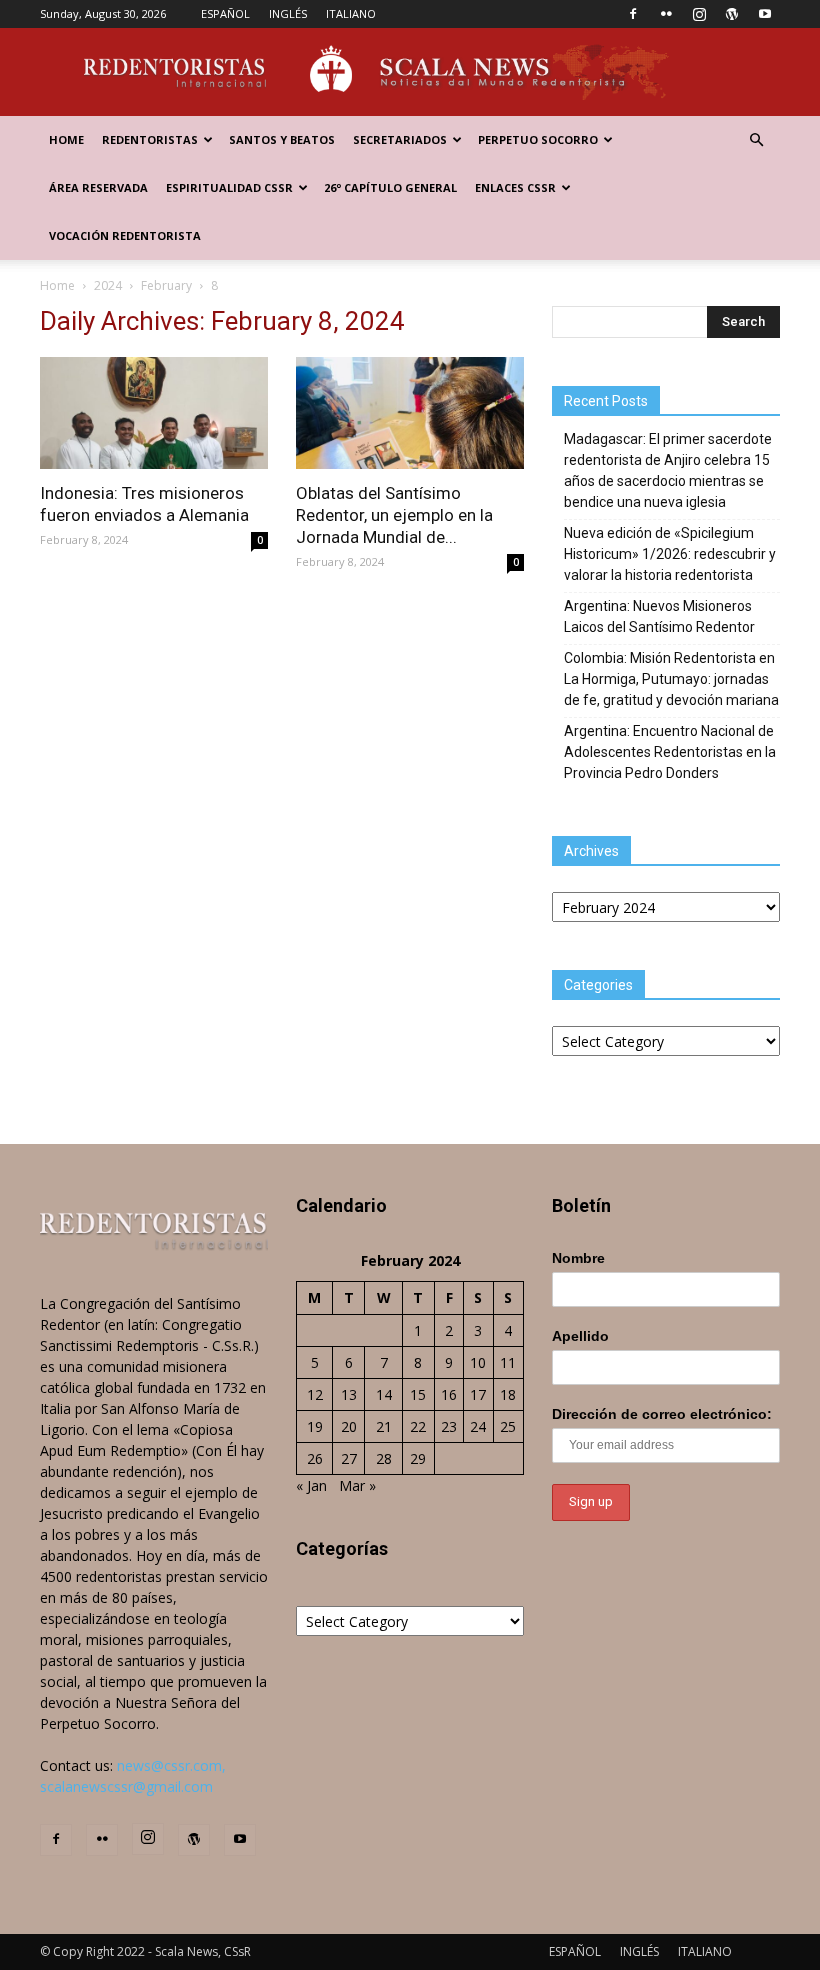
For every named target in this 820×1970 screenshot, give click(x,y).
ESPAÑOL (225, 13)
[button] (756, 140)
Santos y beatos (282, 139)
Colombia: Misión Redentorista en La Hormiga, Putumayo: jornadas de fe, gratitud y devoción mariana (671, 679)
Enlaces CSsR (515, 187)
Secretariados (400, 139)
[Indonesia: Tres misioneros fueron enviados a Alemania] (154, 413)
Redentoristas (150, 139)
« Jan (311, 1485)
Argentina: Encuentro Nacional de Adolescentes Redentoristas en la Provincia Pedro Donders (670, 752)
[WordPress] (732, 14)
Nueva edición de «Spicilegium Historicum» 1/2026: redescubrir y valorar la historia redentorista (670, 554)
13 (349, 1394)
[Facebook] (633, 14)
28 (384, 1458)
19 (315, 1426)
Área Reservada (98, 187)
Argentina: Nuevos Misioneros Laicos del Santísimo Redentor (659, 616)
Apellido (580, 1336)
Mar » (357, 1485)
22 (418, 1426)
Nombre (578, 1258)
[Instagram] (699, 14)
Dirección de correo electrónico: (662, 1414)
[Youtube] (765, 14)
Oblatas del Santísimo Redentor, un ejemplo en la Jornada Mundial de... (394, 515)
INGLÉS (288, 13)
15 (418, 1394)
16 (449, 1394)
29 (418, 1458)
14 (384, 1394)
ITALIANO (351, 13)
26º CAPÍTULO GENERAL (390, 187)
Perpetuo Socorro (538, 139)
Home (66, 139)
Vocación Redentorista (125, 235)
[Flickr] (666, 14)
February (166, 285)
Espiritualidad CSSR (229, 187)
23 (449, 1426)
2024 (108, 285)
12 (315, 1394)
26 (315, 1458)
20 (349, 1426)
